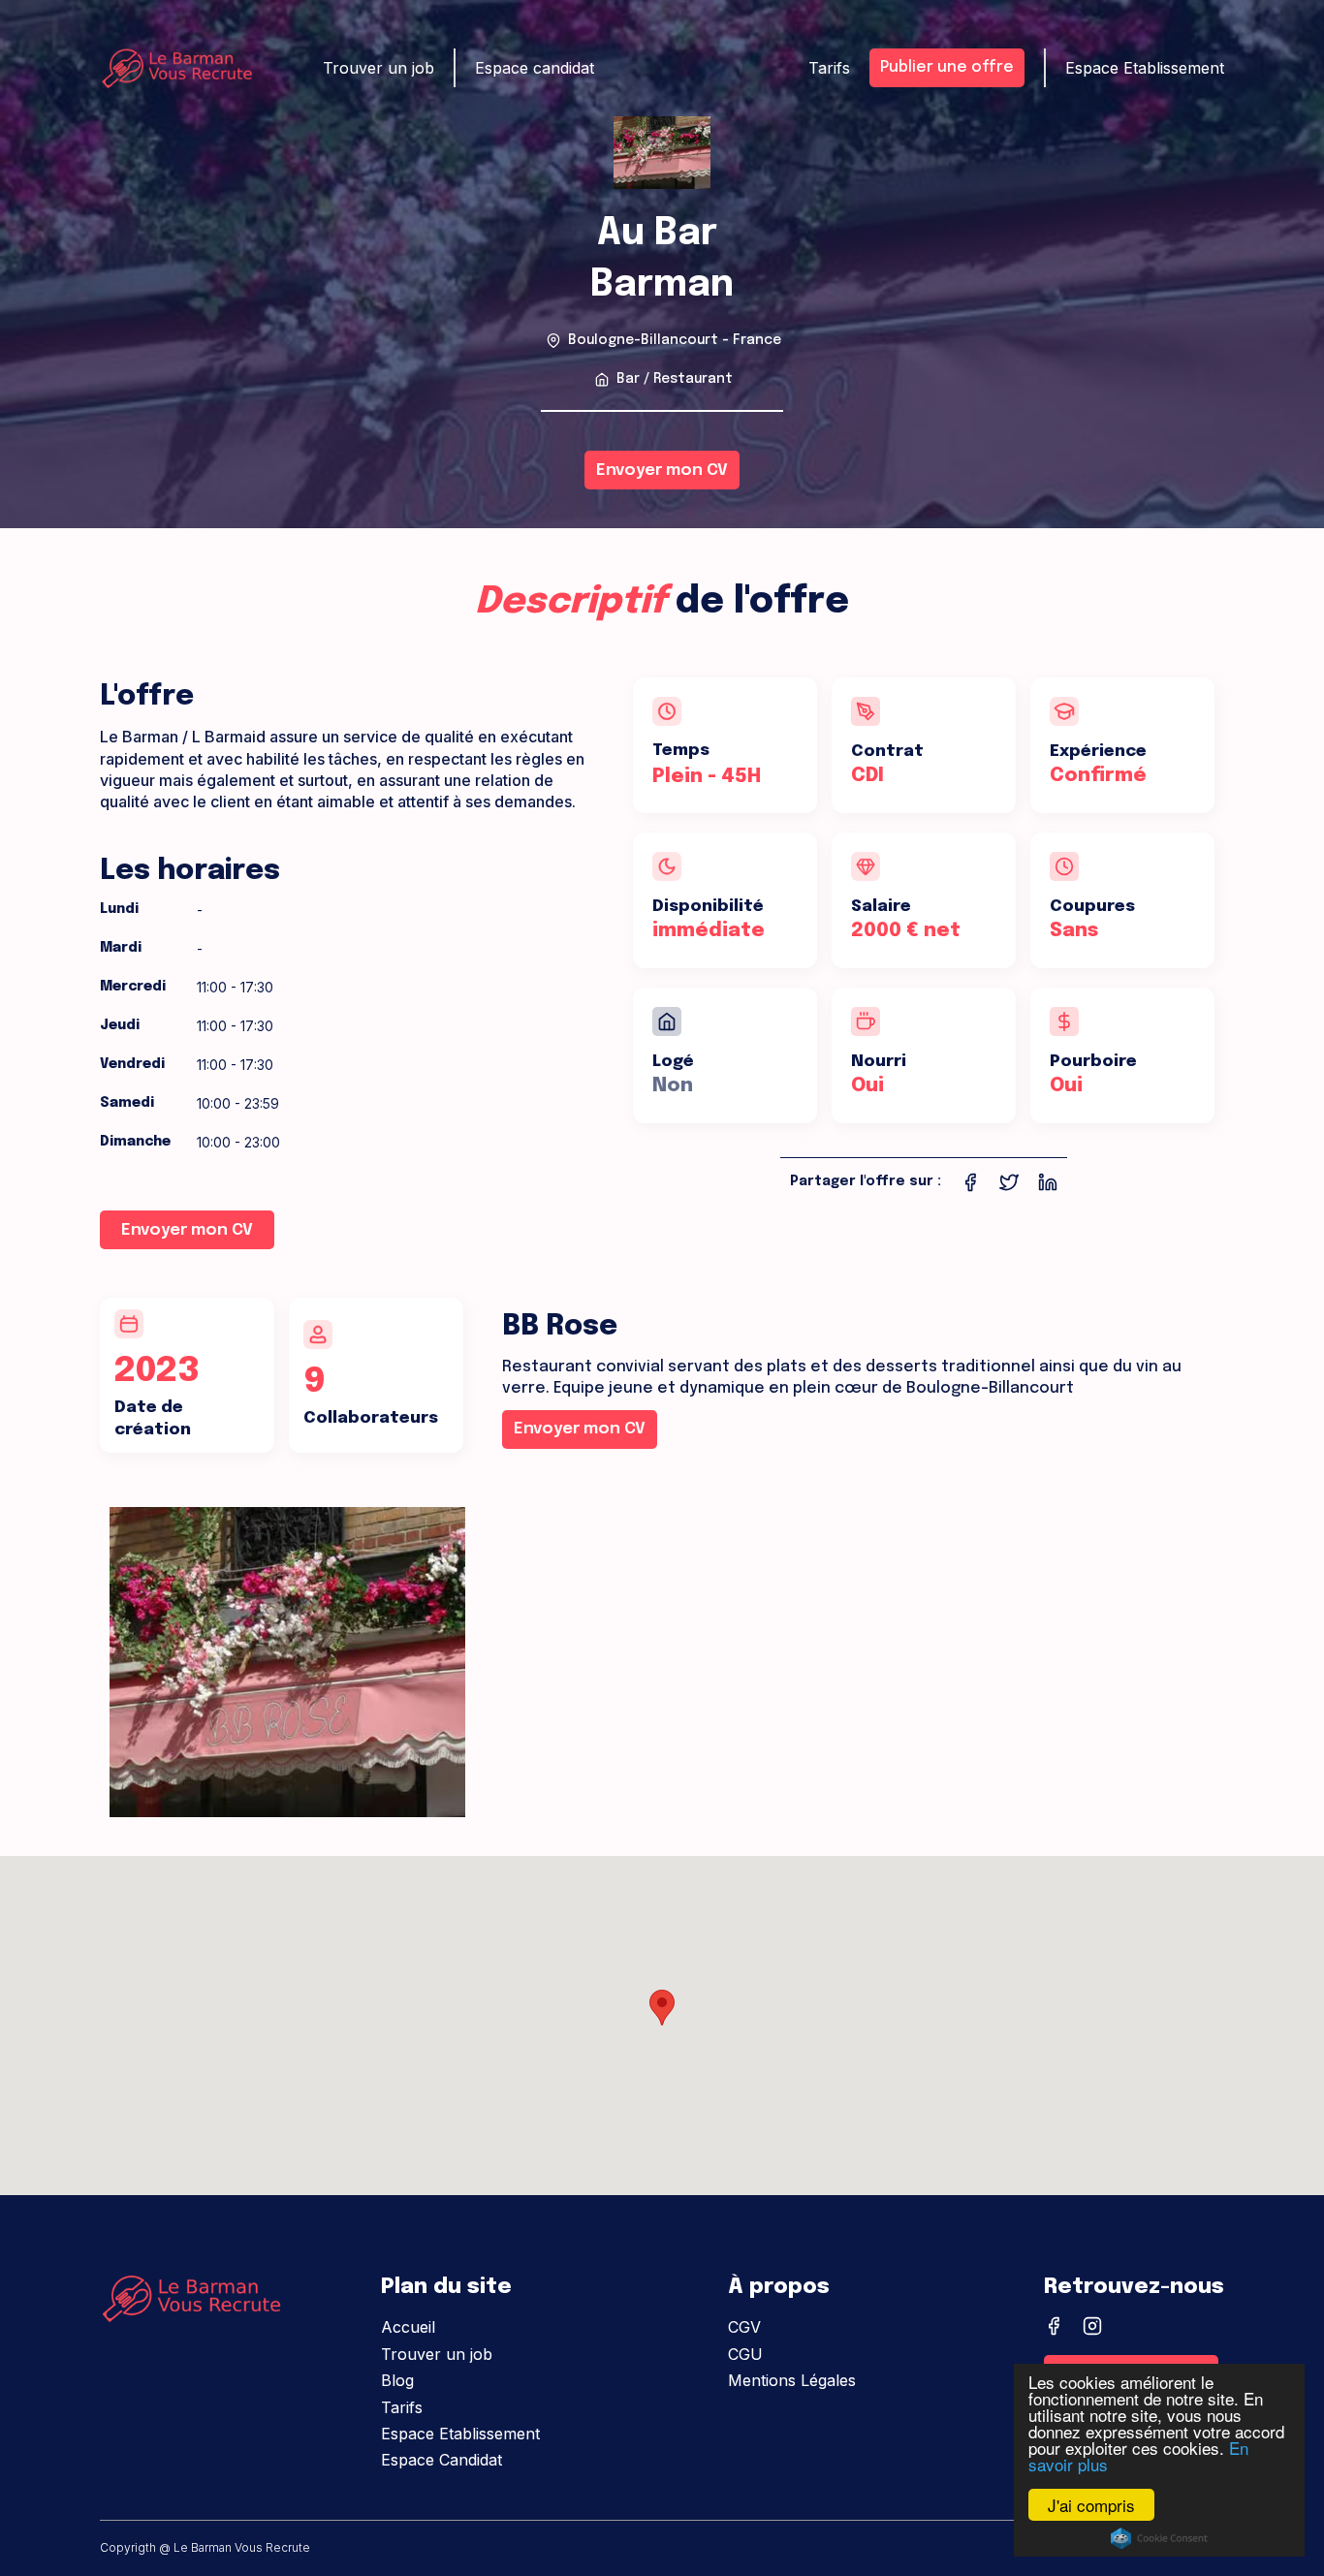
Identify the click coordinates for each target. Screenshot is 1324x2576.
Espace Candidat (441, 2460)
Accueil (408, 2327)
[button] (662, 2008)
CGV (744, 2327)
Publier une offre (947, 67)
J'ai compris (1091, 2505)
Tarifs (402, 2407)
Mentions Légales (792, 2380)
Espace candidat (535, 68)
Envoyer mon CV (662, 471)
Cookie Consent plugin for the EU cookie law (1159, 2538)
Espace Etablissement (460, 2434)
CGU (745, 2354)
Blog (397, 2380)
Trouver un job (437, 2354)
